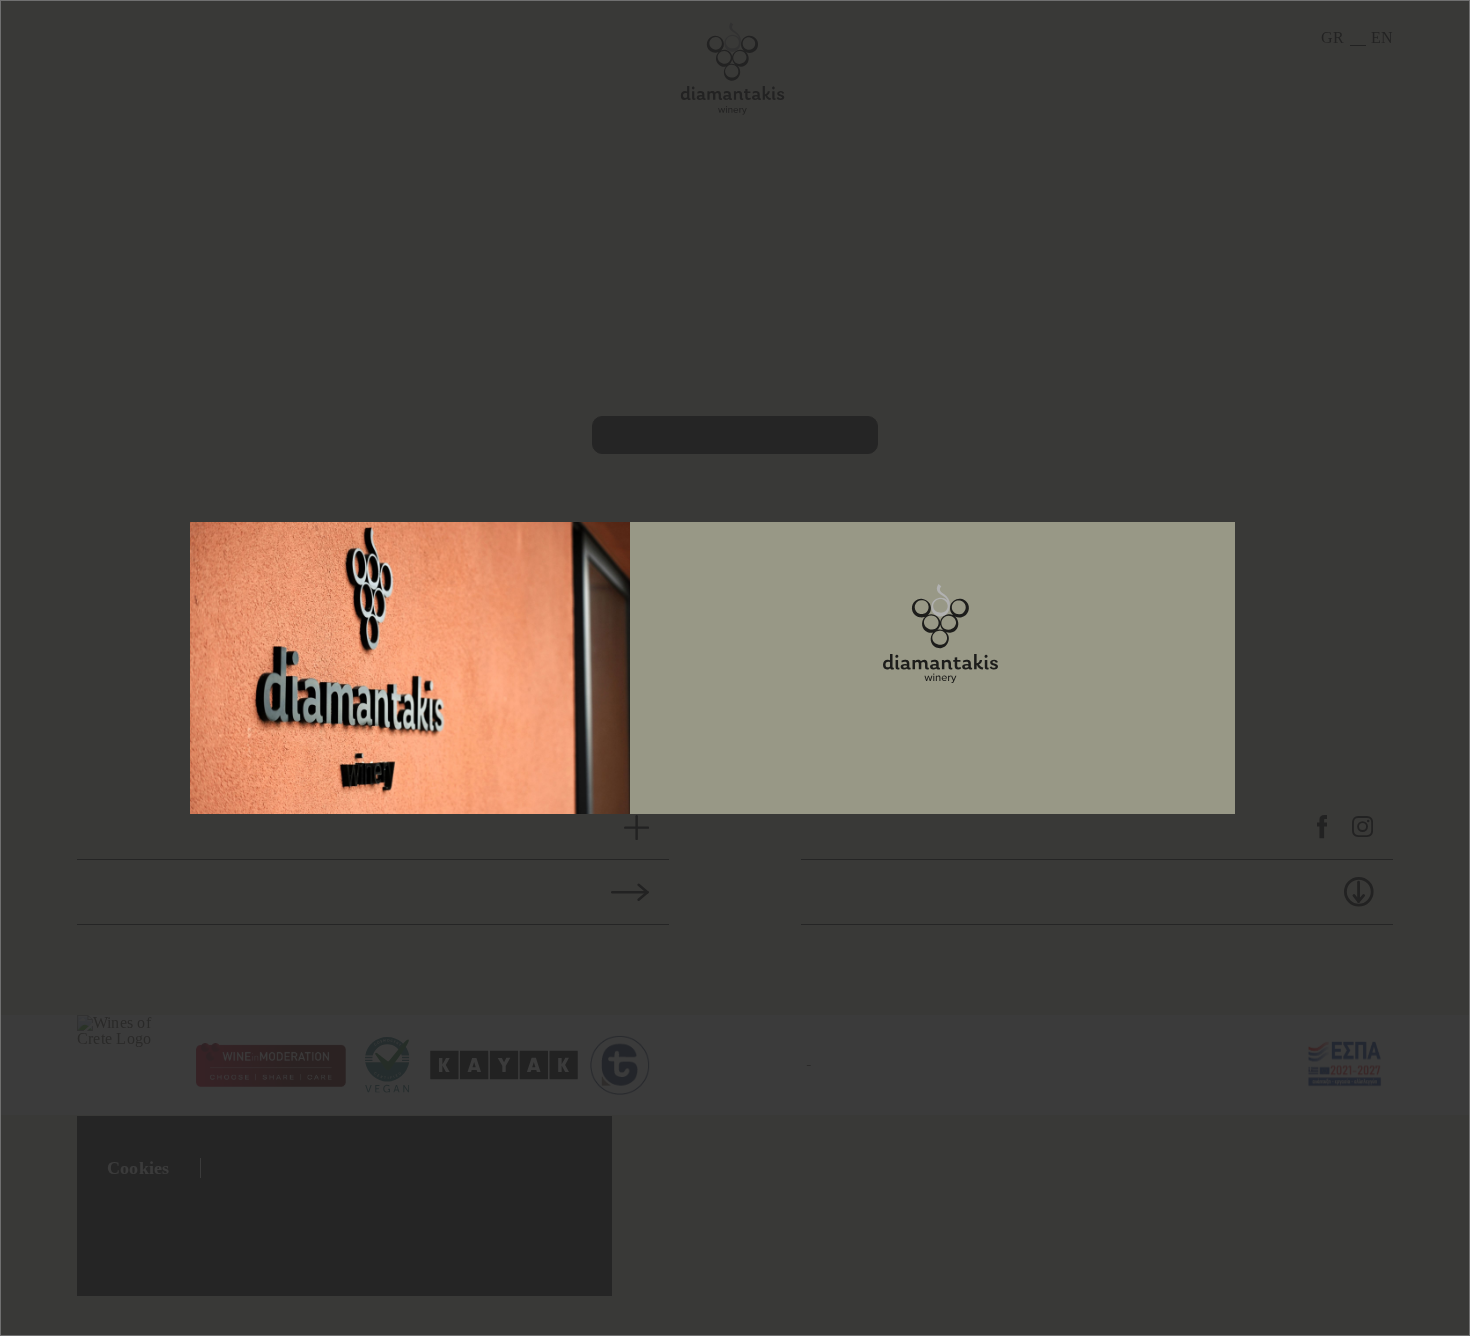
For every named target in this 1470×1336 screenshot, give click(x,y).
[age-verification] (940, 633)
